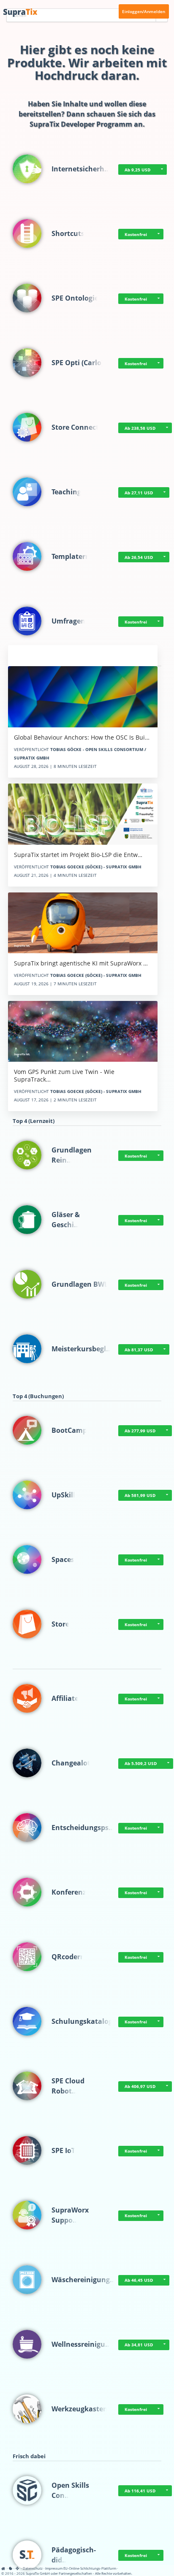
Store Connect (75, 427)
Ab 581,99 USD (140, 1495)
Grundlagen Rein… (72, 1155)
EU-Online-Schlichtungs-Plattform (90, 2568)
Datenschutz (33, 2568)
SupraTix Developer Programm (81, 124)
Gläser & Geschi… (66, 1220)
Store (60, 1624)
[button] (162, 170)
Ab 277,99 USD (140, 1431)
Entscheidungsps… (83, 1828)
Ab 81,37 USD (139, 1350)
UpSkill (63, 1495)
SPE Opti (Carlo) (77, 363)
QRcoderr (67, 1957)
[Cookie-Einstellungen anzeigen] (11, 2568)
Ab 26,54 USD (139, 557)
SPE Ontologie (75, 298)
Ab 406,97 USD (140, 2086)
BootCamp (69, 1430)
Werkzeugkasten (80, 2409)
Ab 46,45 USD (139, 2280)
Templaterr (70, 556)
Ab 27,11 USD (139, 493)
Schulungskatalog (82, 2021)
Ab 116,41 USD (140, 2491)
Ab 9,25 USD (137, 170)
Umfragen (68, 621)
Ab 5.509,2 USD (141, 1763)
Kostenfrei (136, 234)
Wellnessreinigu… (81, 2344)
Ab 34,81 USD (139, 2345)
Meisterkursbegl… (82, 1349)
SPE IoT (63, 2150)
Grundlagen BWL (80, 1284)
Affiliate (65, 1698)
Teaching (66, 492)
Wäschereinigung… (84, 2280)
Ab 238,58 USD (140, 428)
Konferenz (69, 1892)
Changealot (71, 1763)
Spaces (63, 1559)
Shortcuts (68, 233)
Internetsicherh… (81, 169)
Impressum (54, 2568)
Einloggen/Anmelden (144, 11)
